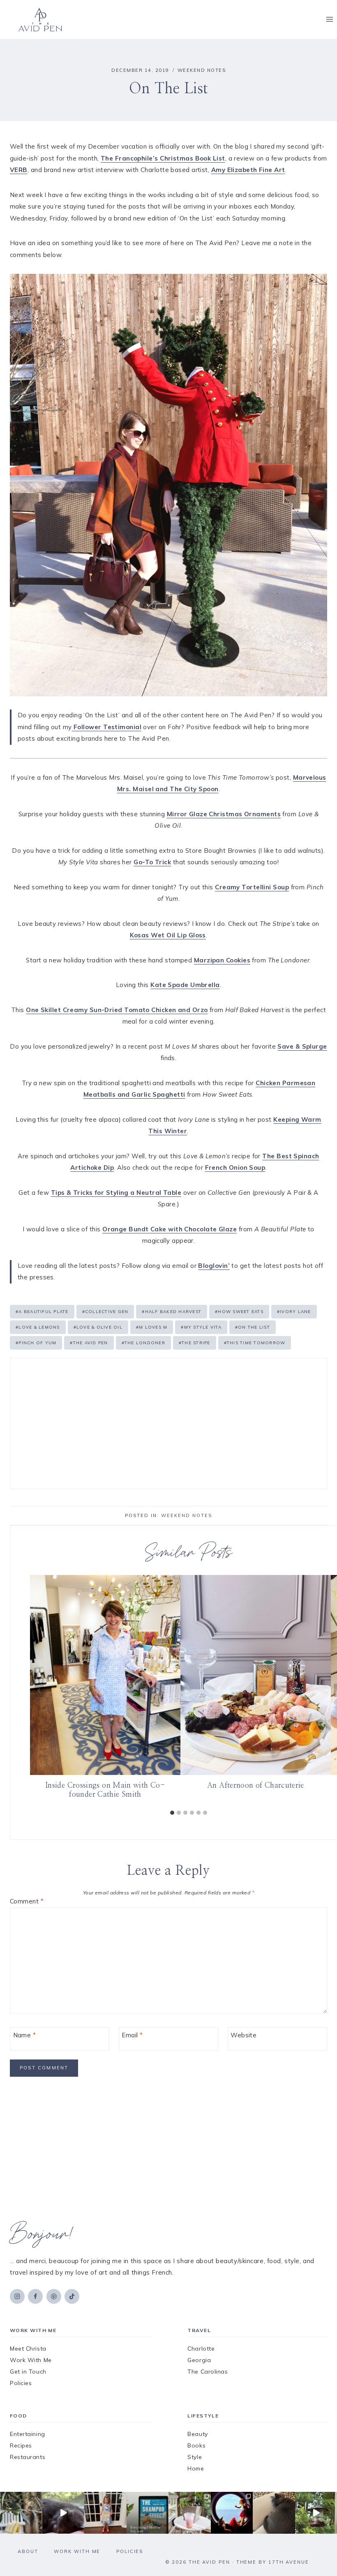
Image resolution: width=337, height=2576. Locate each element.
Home (196, 2468)
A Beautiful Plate (42, 1312)
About (28, 2551)
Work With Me (31, 2360)
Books (196, 2445)
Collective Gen (105, 1312)
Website (244, 2035)
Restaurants (28, 2457)
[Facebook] (35, 2296)
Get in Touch (28, 2372)
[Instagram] (17, 2296)
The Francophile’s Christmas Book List (163, 158)
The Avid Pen (89, 1343)
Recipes (21, 2445)
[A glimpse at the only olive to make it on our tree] (21, 2513)
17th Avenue (289, 2562)
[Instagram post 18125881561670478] (274, 2513)
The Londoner (143, 1343)
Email (132, 2035)
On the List (253, 1327)
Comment (27, 1901)
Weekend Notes (202, 70)
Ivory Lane (294, 1312)
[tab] (172, 1813)
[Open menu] (329, 20)
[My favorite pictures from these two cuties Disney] (232, 2513)
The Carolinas (208, 2372)
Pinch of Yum (36, 1343)
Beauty (197, 2434)
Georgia (199, 2360)
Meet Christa (28, 2349)
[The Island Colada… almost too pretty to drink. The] (190, 2513)
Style (195, 2457)
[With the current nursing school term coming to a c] (148, 2513)
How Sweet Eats (239, 1312)
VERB (19, 170)
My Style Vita (201, 1327)
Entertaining (28, 2434)
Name (25, 2035)
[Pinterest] (54, 2296)
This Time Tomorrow (255, 1343)
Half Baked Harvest (172, 1312)
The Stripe (195, 1343)
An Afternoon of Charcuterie (256, 1786)
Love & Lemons (38, 1327)
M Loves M (152, 1327)
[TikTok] (72, 2296)
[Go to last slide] (39, 1690)
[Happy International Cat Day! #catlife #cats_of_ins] (63, 2513)
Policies (21, 2383)
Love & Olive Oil (98, 1327)
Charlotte (201, 2349)
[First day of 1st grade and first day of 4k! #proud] (105, 2513)
